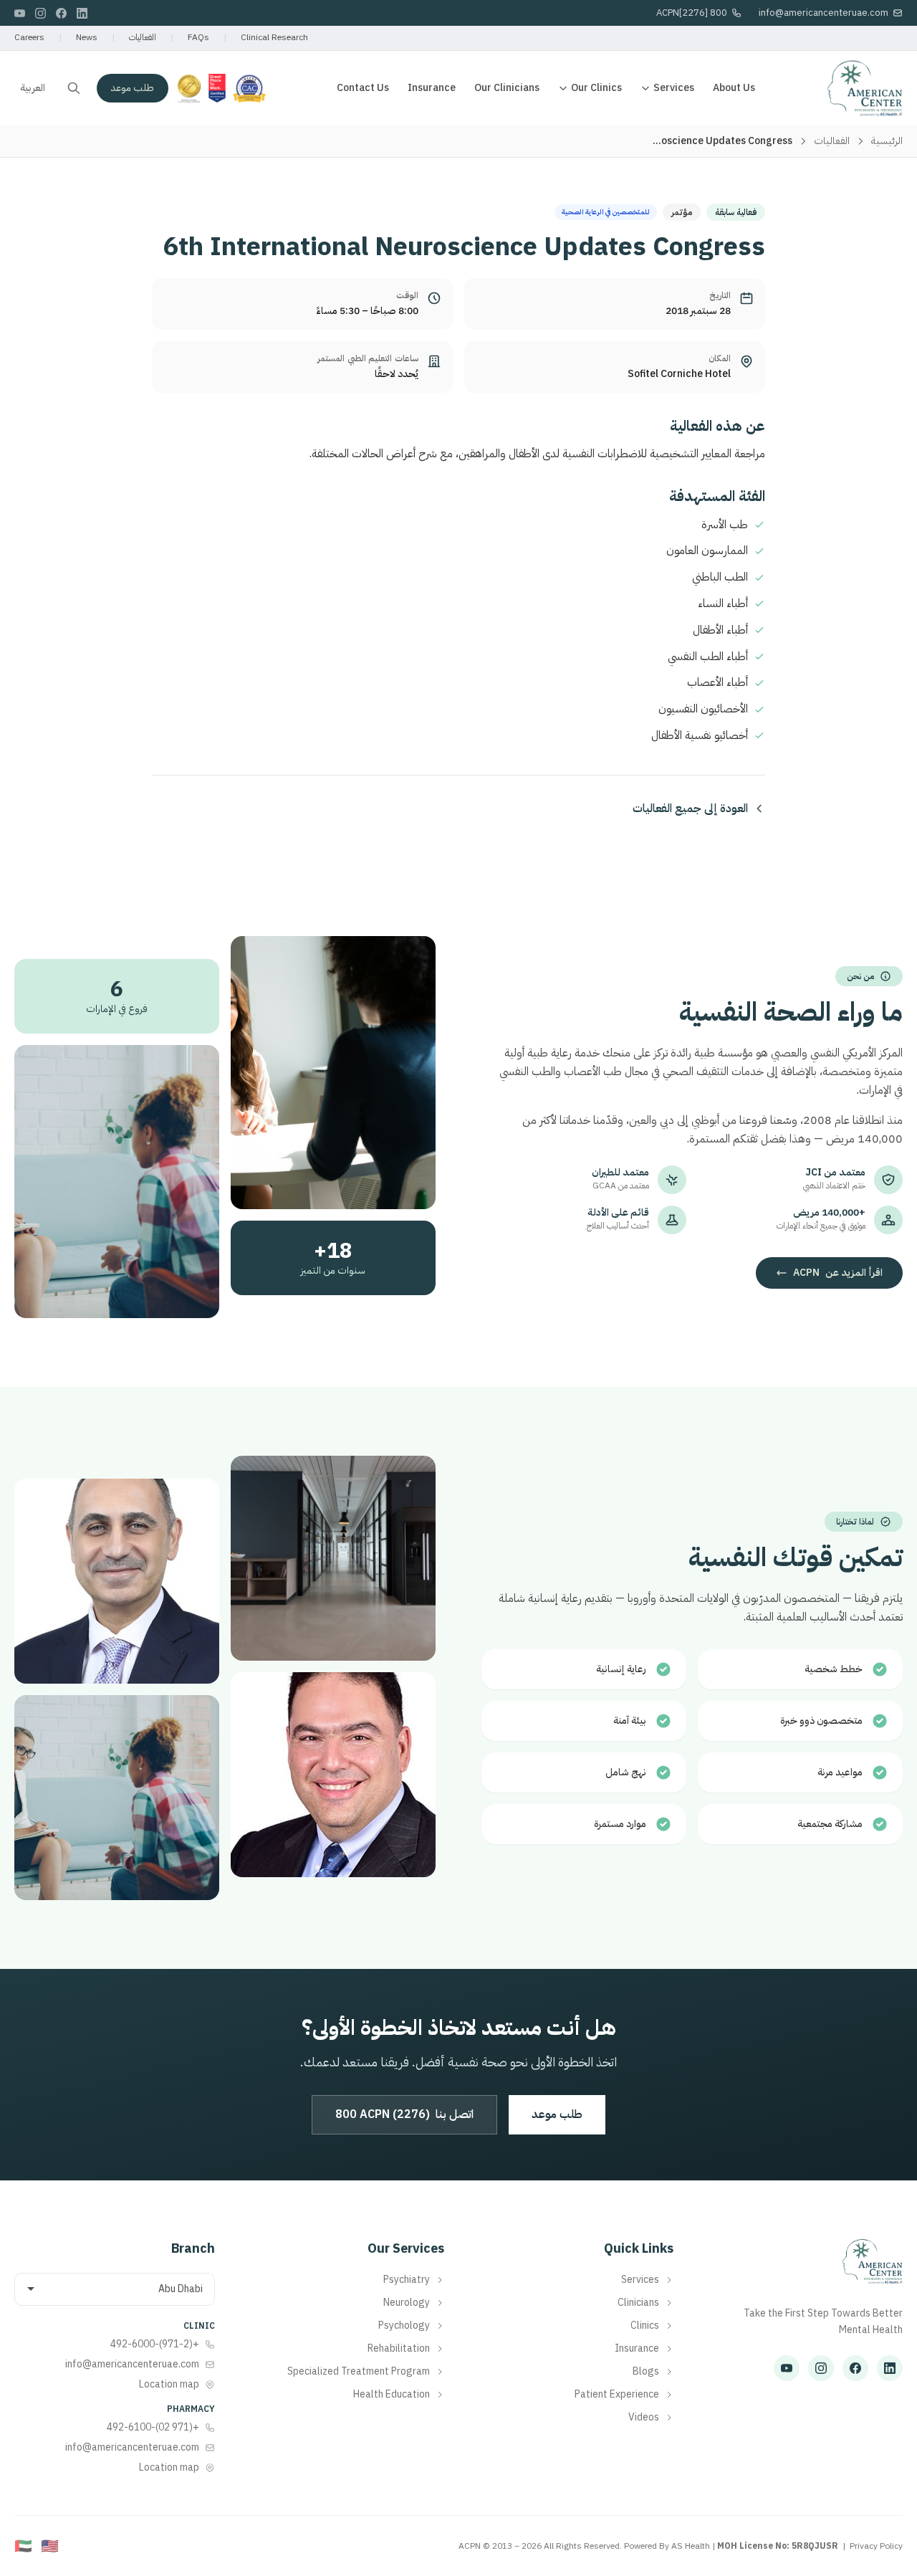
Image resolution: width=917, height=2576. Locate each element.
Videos (644, 2418)
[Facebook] (61, 13)
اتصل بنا (404, 2114)
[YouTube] (20, 13)
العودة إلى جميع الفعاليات (690, 808)
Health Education (392, 2395)
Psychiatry (407, 2280)
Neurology (407, 2303)
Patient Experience (617, 2395)
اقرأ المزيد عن (838, 1273)
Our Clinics (596, 88)
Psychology (404, 2326)
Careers (29, 37)
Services (674, 88)
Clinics (645, 2326)
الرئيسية (887, 141)
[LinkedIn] (82, 13)
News (87, 37)
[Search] (74, 88)
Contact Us (363, 88)
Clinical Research (274, 37)
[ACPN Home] (872, 2269)
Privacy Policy (876, 2546)
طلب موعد (133, 88)
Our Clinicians (507, 88)
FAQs (198, 37)
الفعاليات (143, 37)
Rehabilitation (399, 2349)
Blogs (646, 2372)
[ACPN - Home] (865, 88)
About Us (734, 88)
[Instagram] (40, 13)
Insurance (432, 88)
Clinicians (638, 2303)
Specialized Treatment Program (359, 2372)
